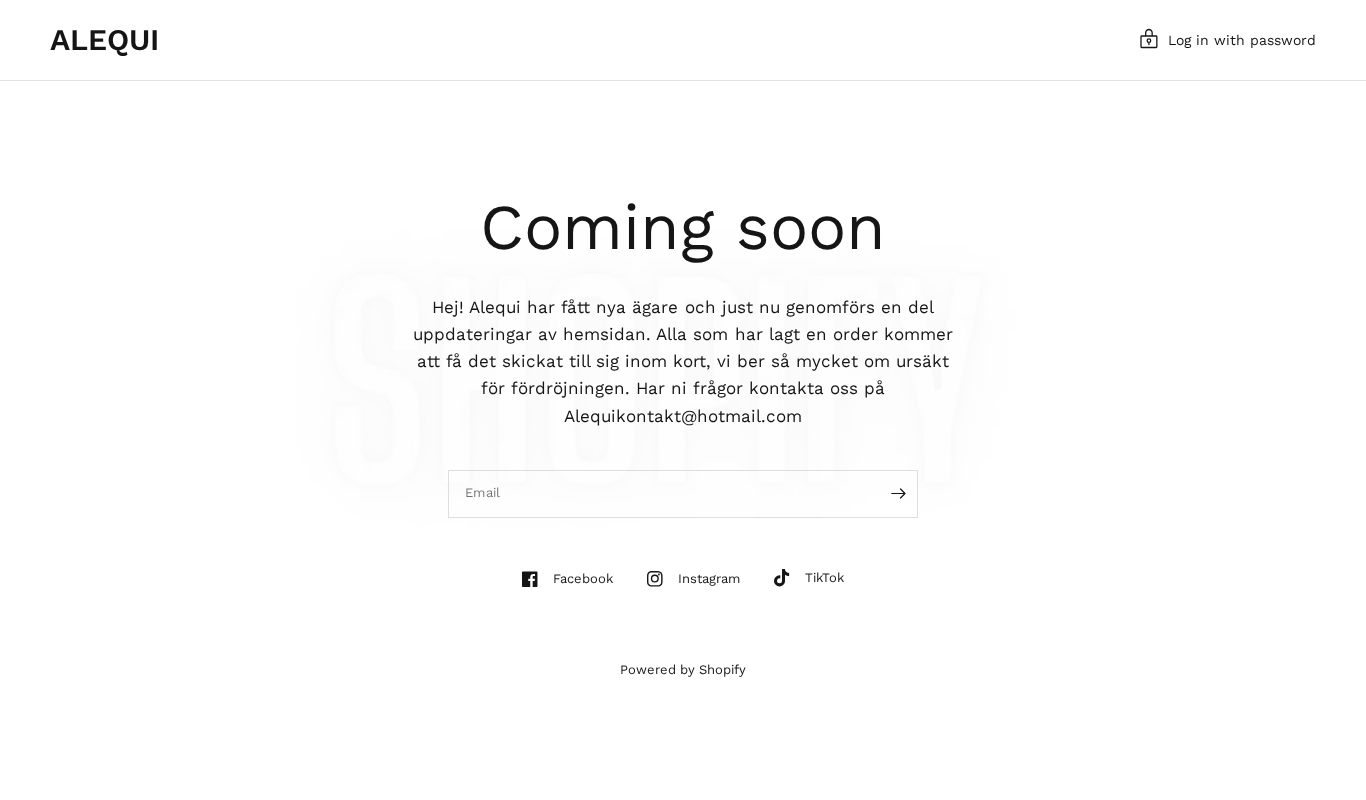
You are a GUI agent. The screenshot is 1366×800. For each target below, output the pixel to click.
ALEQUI (104, 40)
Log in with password (1242, 40)
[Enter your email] (898, 494)
